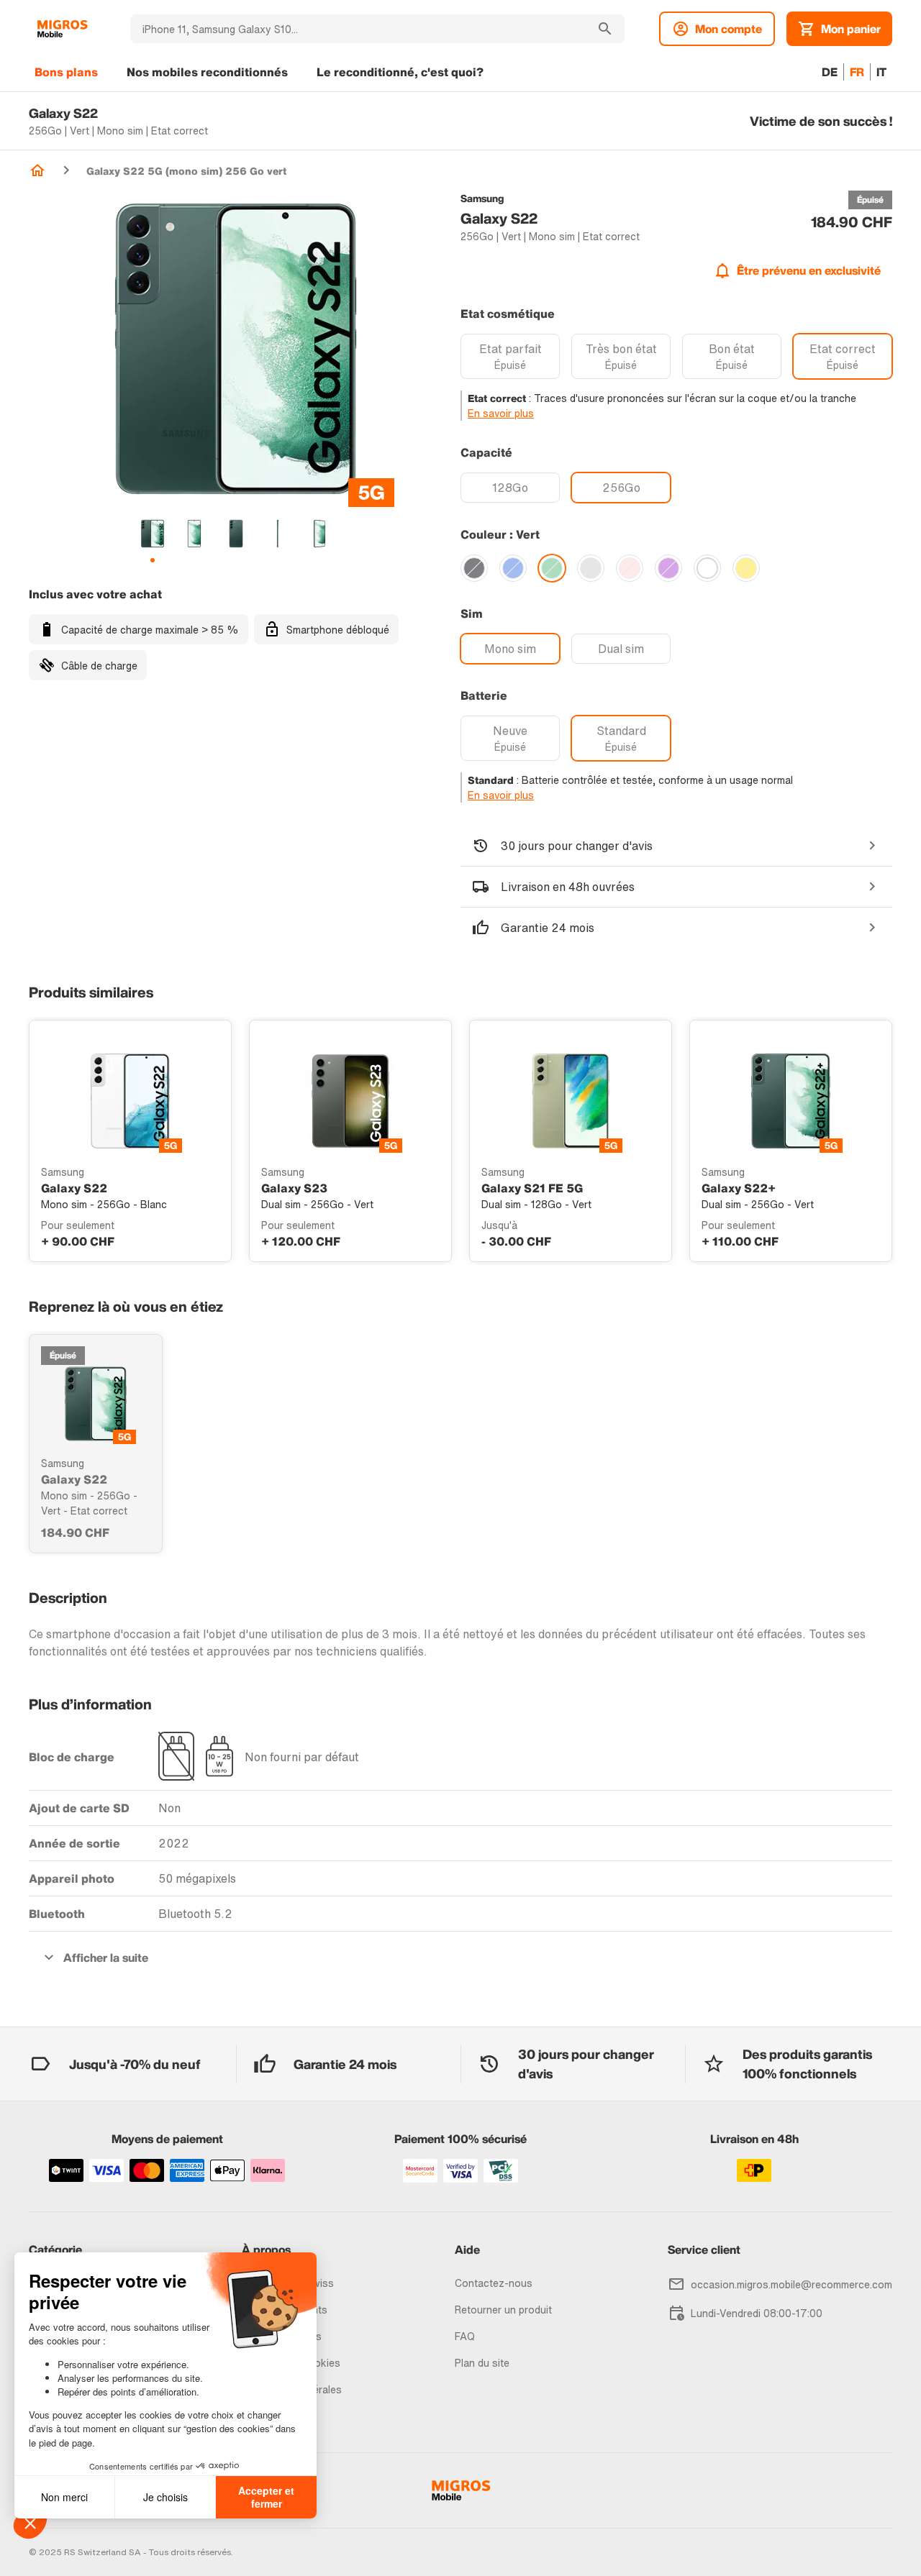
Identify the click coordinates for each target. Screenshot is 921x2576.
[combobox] (358, 29)
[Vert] (552, 568)
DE (830, 72)
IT (881, 72)
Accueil (37, 170)
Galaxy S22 (74, 1188)
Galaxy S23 (294, 1188)
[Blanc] (707, 568)
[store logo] (62, 29)
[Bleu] (513, 568)
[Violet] (668, 568)
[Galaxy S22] (96, 1404)
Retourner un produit (503, 2310)
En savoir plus (501, 413)
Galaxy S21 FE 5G (532, 1188)
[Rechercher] (605, 29)
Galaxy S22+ (739, 1188)
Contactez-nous (494, 2283)
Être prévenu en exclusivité (809, 270)
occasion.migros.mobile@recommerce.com (791, 2284)
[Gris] (591, 568)
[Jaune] (746, 568)
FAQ (465, 2336)
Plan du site (482, 2363)
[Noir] (474, 568)
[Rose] (630, 568)
